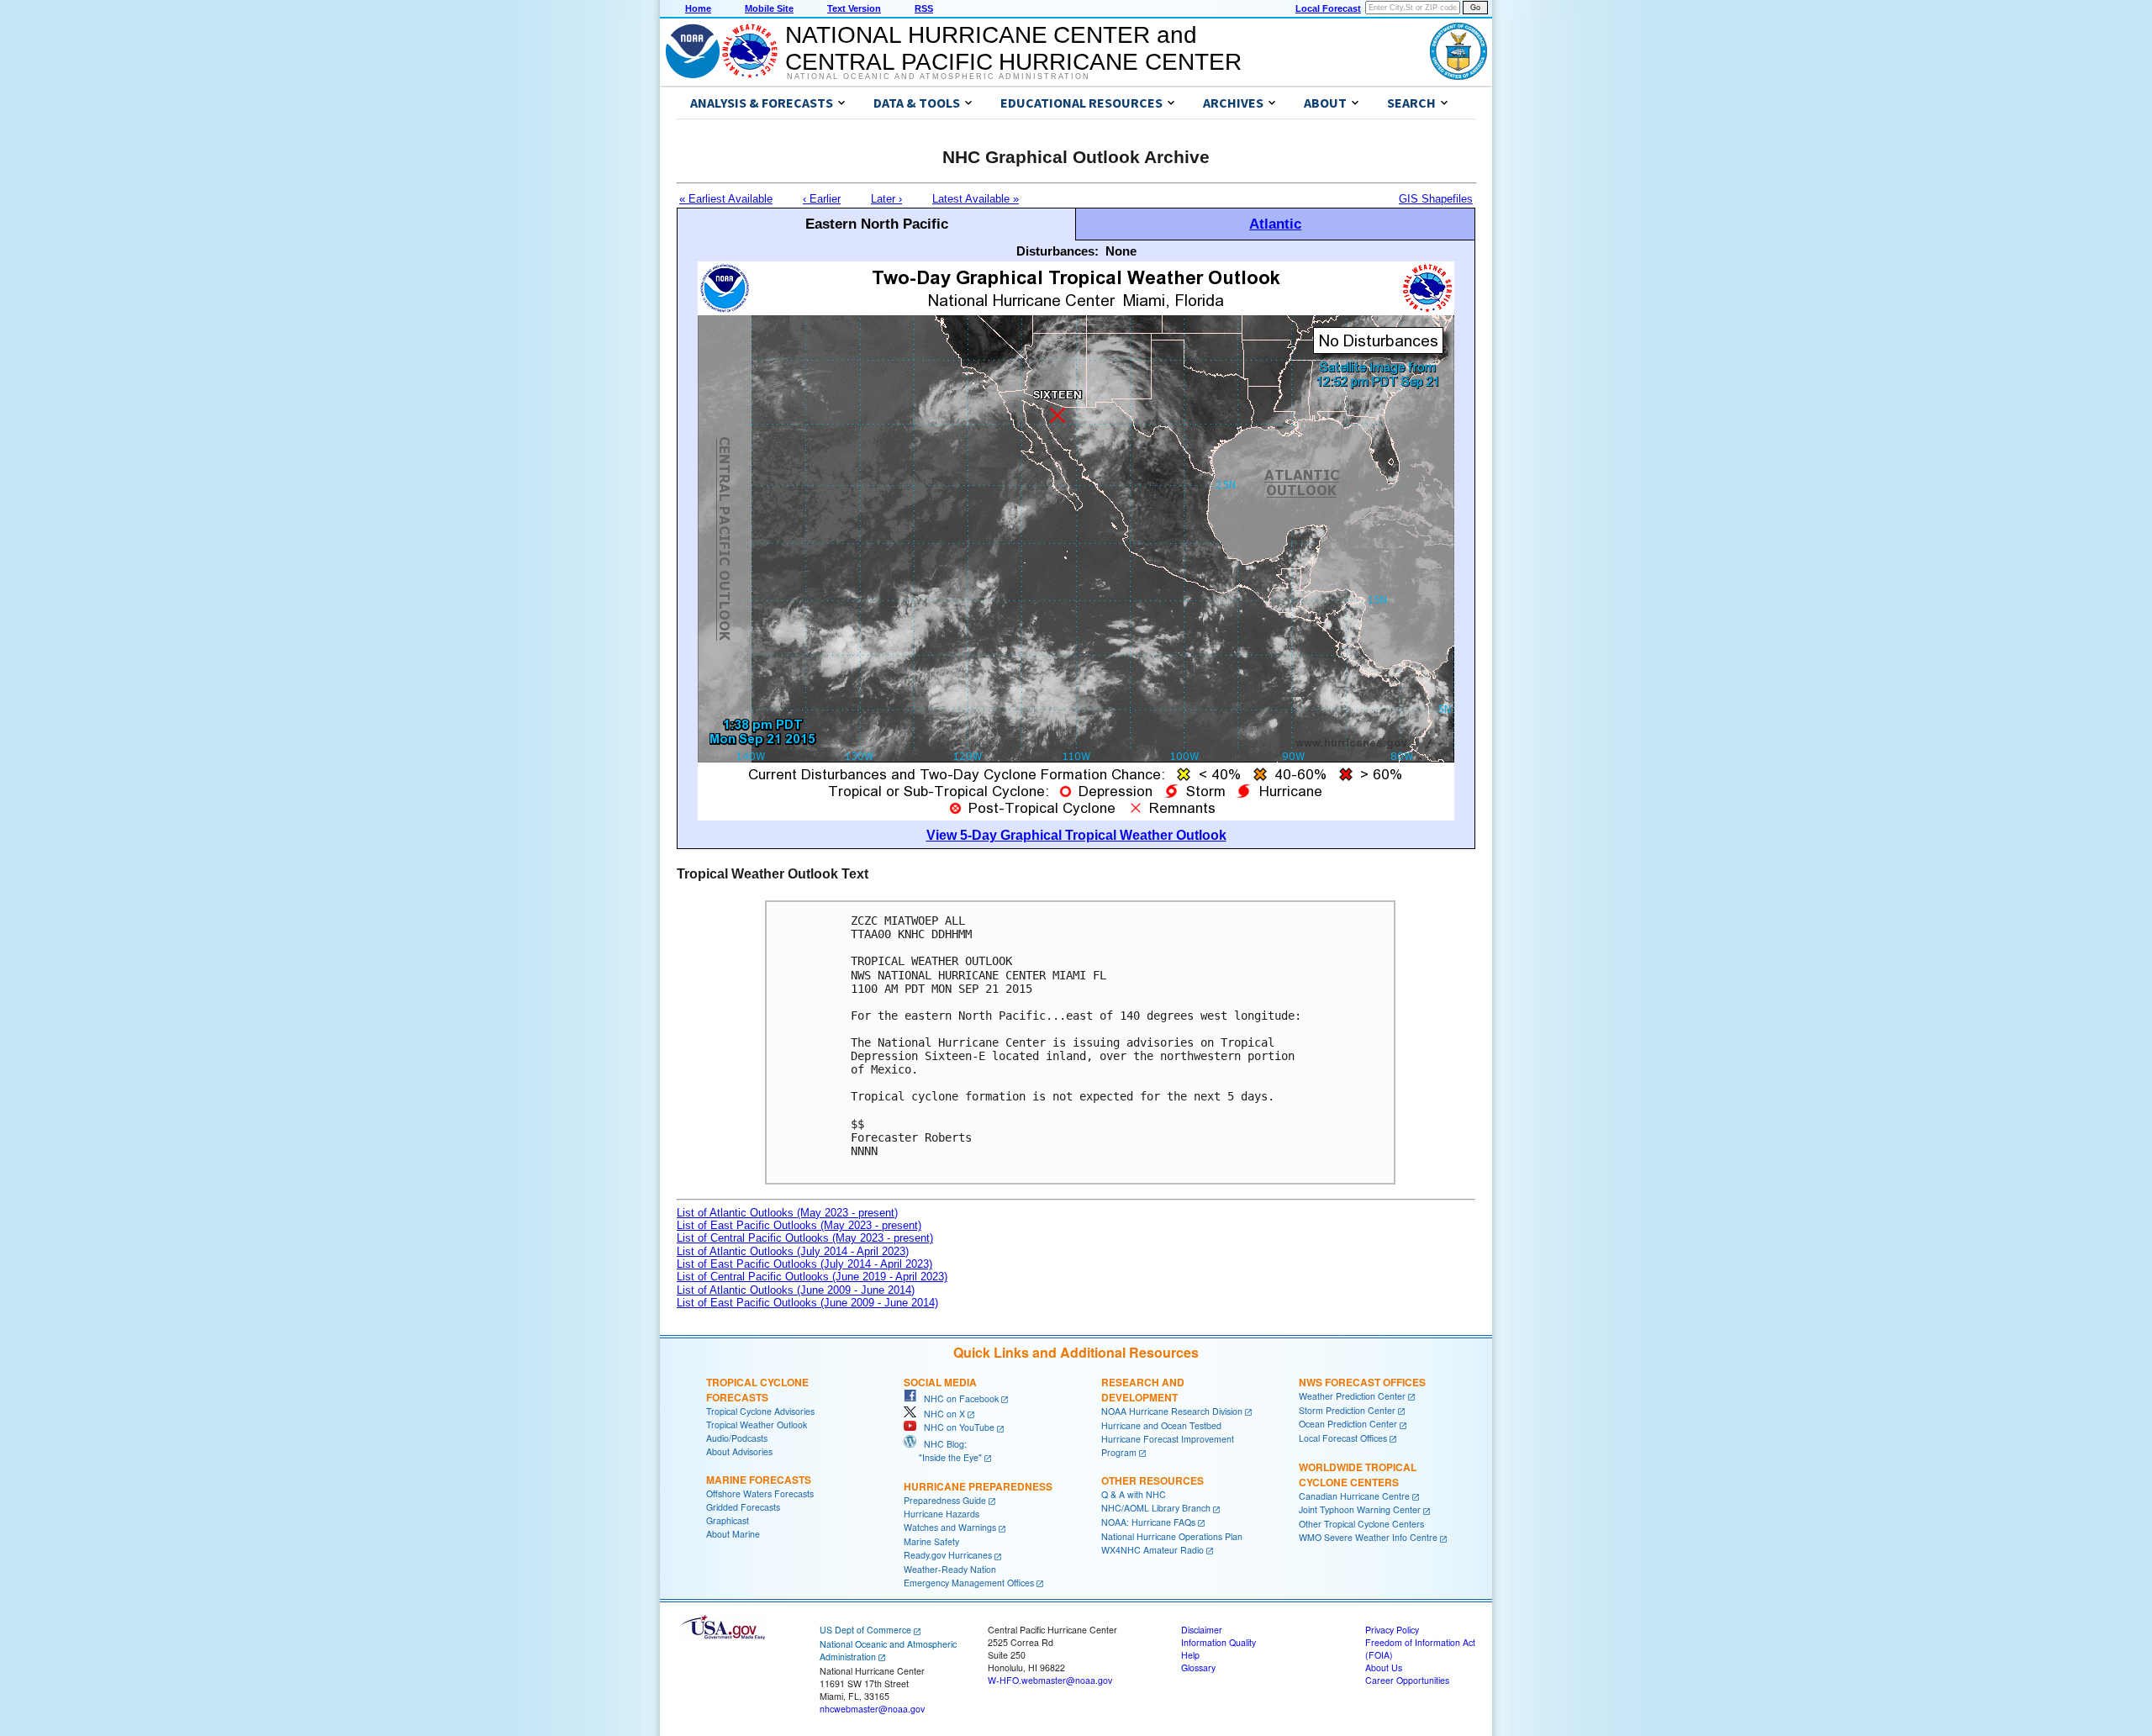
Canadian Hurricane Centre (1354, 1496)
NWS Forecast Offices (1362, 1382)
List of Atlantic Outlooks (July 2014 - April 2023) (793, 1251)
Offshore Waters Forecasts (760, 1493)
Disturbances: (1058, 251)
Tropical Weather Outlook (757, 1425)
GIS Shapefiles (1436, 199)
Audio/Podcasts (737, 1438)
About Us (1384, 1667)
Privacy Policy (1392, 1630)
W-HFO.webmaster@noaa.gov (1050, 1680)
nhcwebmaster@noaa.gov (872, 1709)
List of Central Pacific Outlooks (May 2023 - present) (805, 1238)
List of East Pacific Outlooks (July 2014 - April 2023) (804, 1264)
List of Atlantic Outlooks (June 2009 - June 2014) (796, 1290)
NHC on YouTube (955, 1427)
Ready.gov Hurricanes (948, 1555)
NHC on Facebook (957, 1398)
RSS (924, 8)
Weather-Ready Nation (950, 1569)
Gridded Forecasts (743, 1507)
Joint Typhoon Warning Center (1360, 1509)
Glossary (1198, 1667)
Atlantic (1275, 224)
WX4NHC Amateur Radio (1152, 1550)
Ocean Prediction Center (1348, 1424)
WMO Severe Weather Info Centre (1368, 1537)
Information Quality (1218, 1642)
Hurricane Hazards (941, 1514)
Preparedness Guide (945, 1500)
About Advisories (739, 1451)
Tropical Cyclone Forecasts (757, 1390)
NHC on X (941, 1414)
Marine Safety (931, 1541)
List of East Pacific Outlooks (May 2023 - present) (799, 1225)
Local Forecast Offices (1343, 1438)
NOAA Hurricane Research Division (1172, 1411)
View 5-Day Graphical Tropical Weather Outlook (1076, 835)
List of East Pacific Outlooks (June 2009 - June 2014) (807, 1303)
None (1121, 251)
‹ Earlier (822, 199)
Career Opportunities (1407, 1680)
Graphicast (728, 1520)
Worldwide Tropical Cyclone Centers (1358, 1475)
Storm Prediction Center (1347, 1410)
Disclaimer (1202, 1630)
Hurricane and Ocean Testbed (1161, 1425)
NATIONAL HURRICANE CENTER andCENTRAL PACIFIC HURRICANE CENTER (1013, 48)
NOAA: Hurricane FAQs (1148, 1522)
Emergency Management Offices (969, 1583)
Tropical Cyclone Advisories (760, 1411)
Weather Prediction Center (1352, 1396)
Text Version (854, 8)
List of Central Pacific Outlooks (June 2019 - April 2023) (812, 1277)
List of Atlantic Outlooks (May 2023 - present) (787, 1213)
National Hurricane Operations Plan (1172, 1536)
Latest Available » (976, 199)
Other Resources (1152, 1480)
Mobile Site (769, 8)
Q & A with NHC (1134, 1494)
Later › (886, 199)
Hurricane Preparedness (978, 1486)
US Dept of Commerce (865, 1630)
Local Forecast (1328, 8)
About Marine (733, 1534)
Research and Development (1143, 1390)
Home (698, 8)
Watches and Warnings (950, 1527)
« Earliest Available (726, 199)
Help (1190, 1655)
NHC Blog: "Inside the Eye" (943, 1451)
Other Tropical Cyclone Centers (1361, 1524)
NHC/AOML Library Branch (1156, 1508)
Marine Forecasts (759, 1480)
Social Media (940, 1382)
